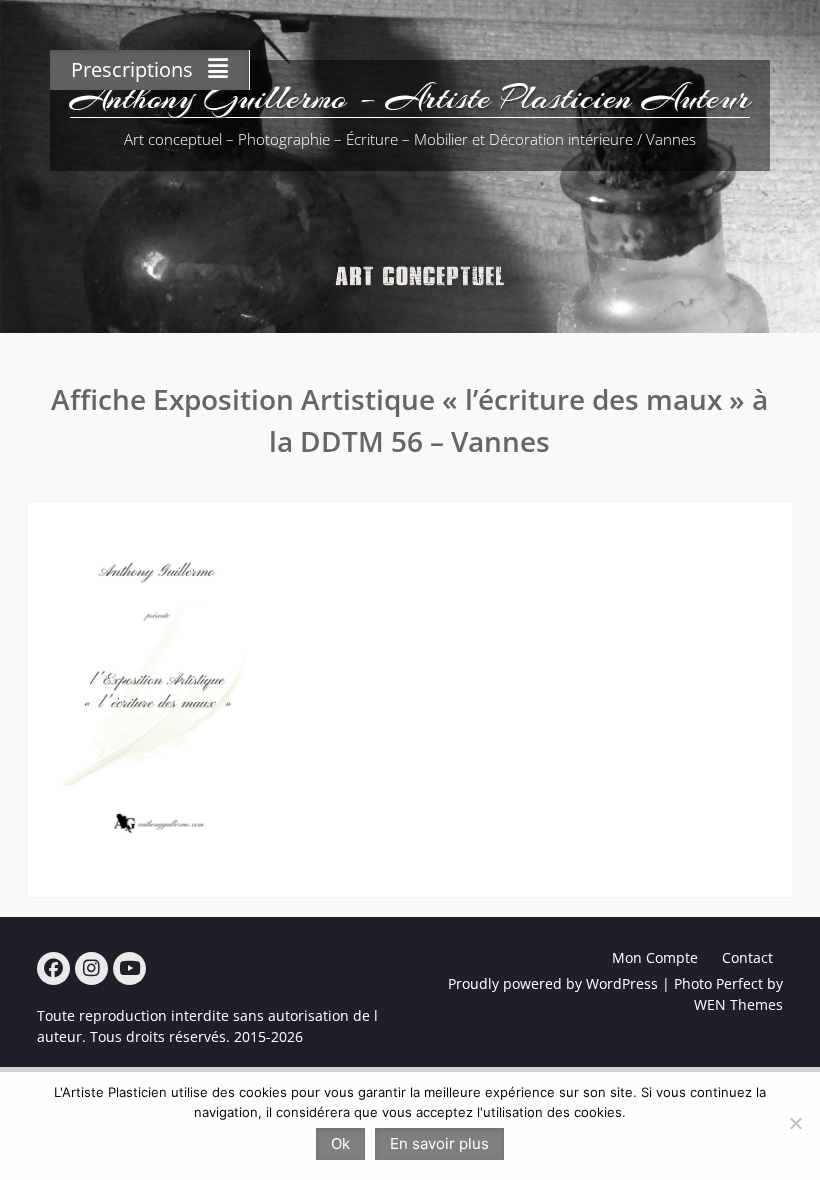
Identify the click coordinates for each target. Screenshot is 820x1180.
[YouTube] (129, 968)
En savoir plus (439, 1143)
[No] (795, 1123)
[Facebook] (53, 968)
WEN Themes (738, 1004)
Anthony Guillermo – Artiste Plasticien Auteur (410, 98)
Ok (340, 1143)
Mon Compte (655, 957)
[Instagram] (91, 968)
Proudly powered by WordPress (553, 983)
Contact (747, 957)
